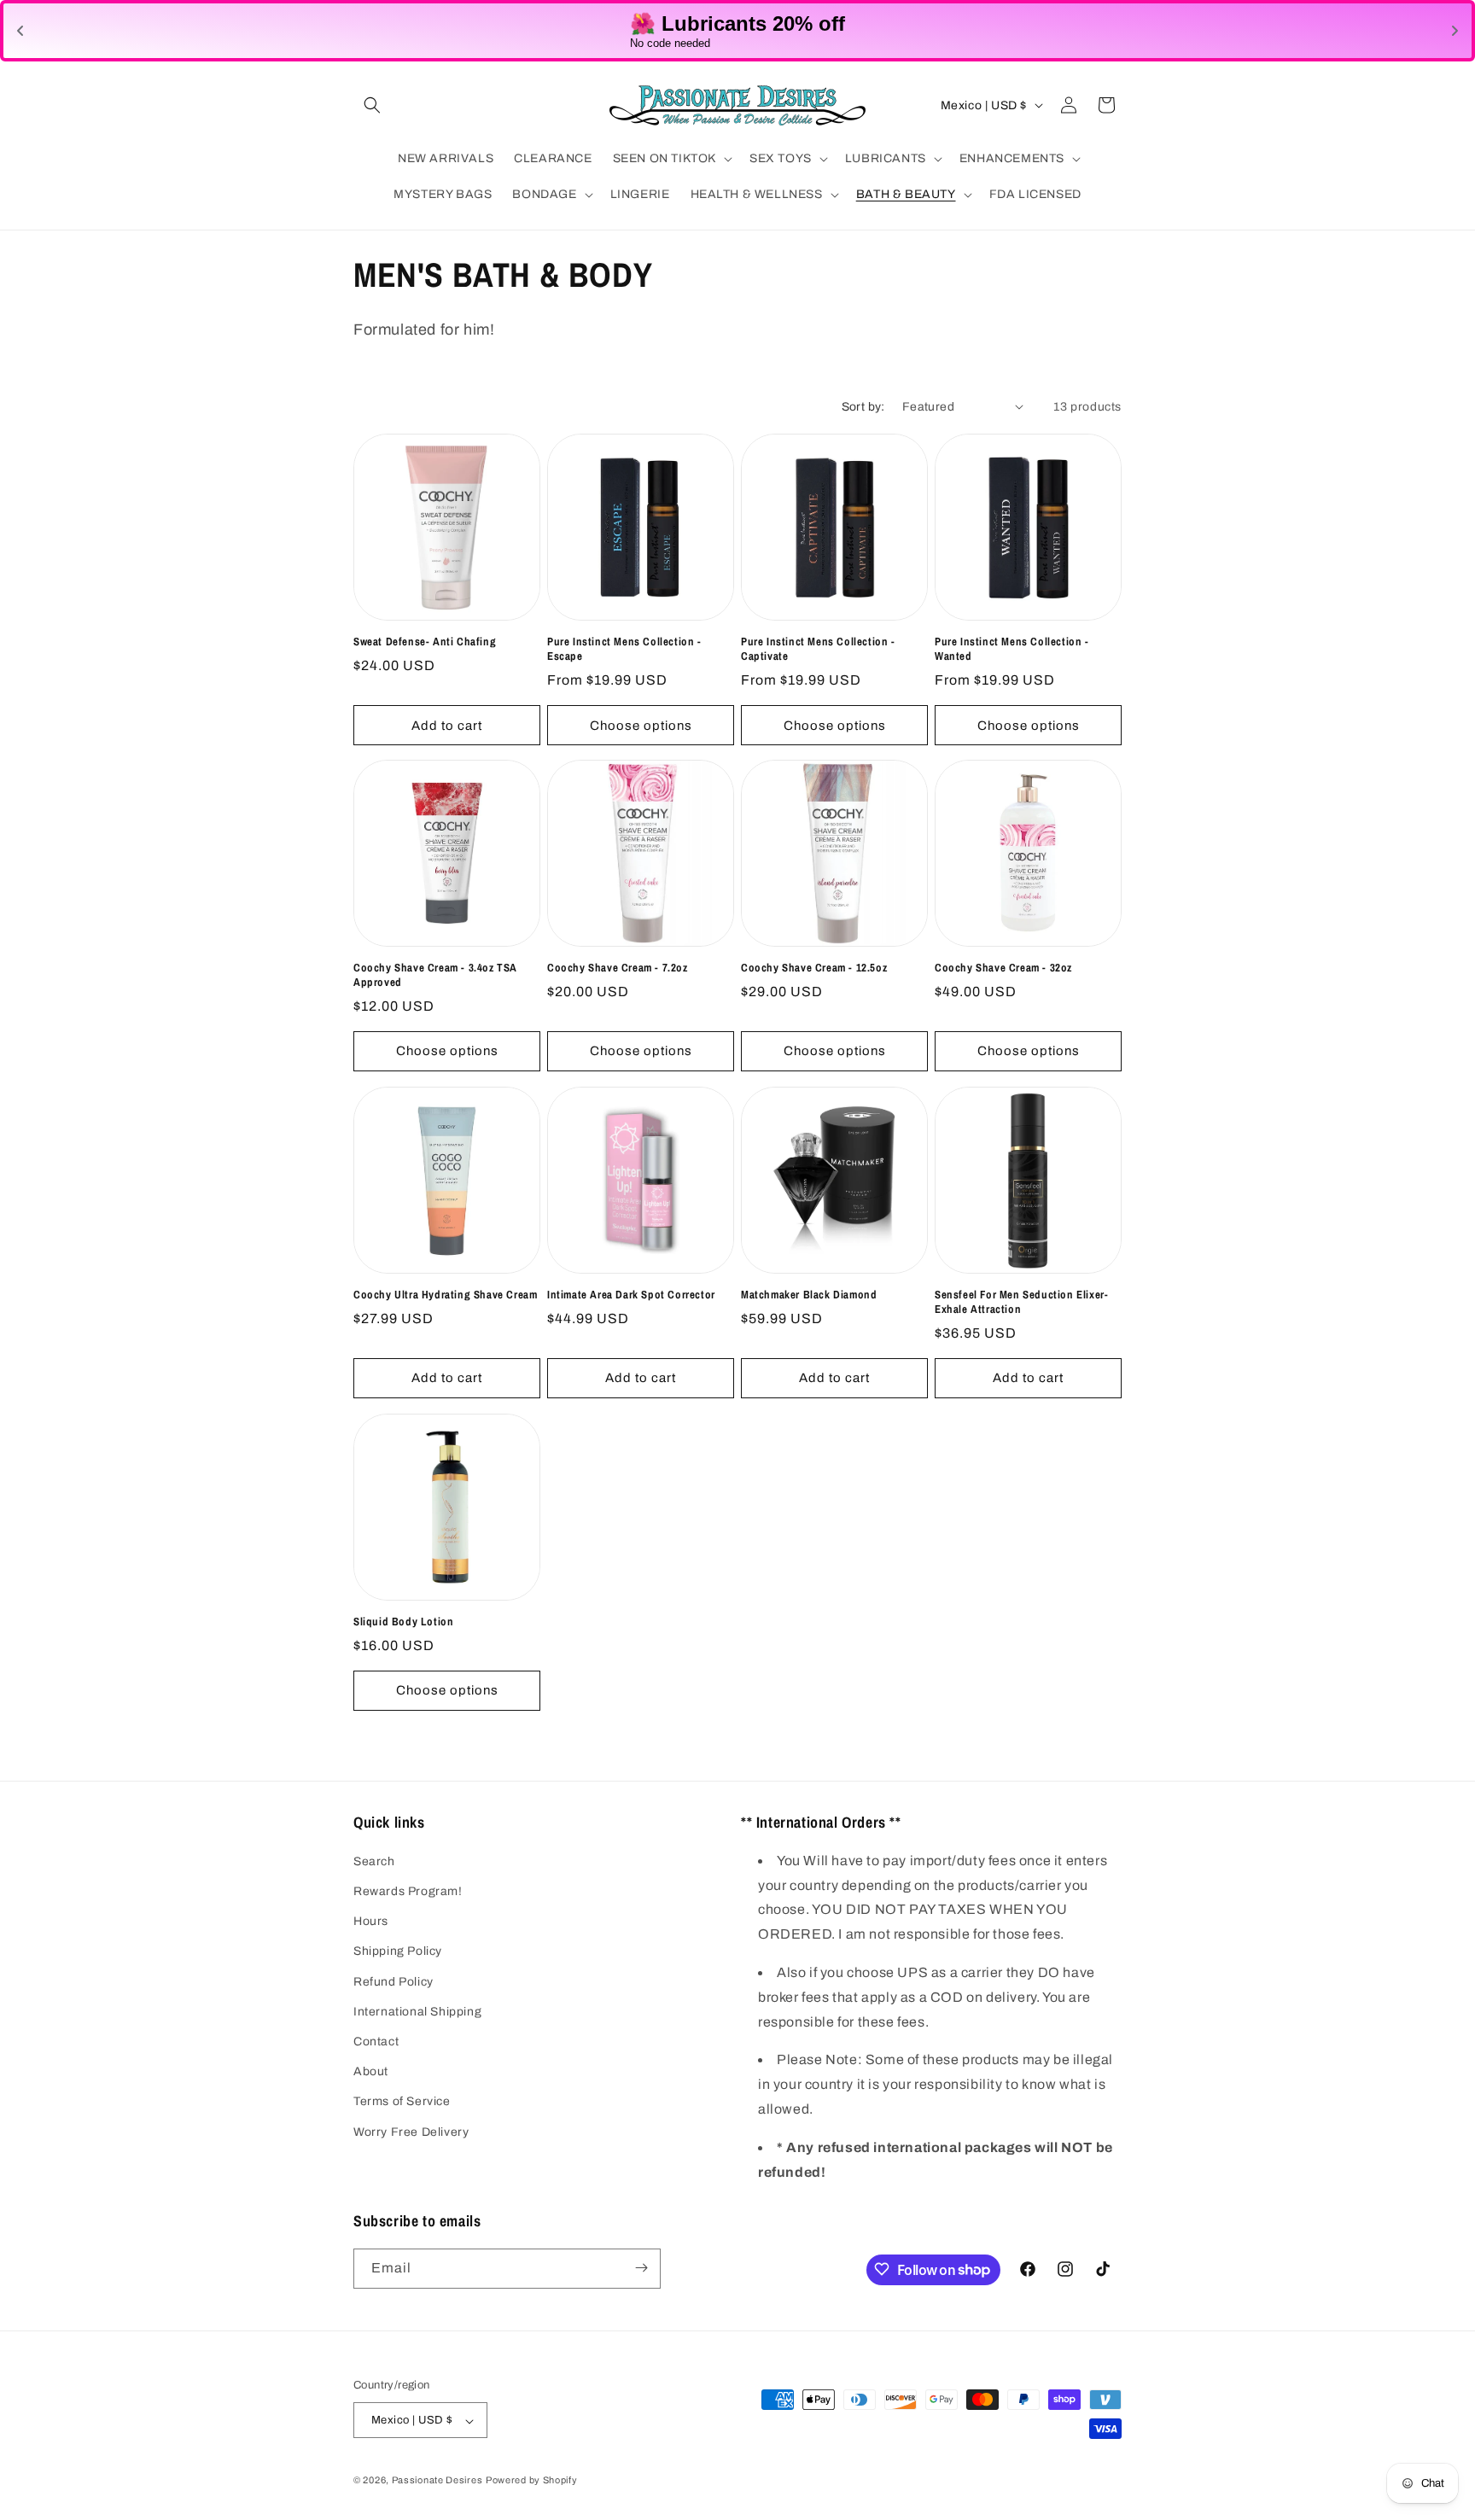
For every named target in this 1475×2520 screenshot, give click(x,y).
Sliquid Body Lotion (403, 1622)
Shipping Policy (398, 1952)
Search (374, 1861)
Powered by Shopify (532, 2481)
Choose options (641, 725)
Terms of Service (402, 2102)
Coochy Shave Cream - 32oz (1003, 968)
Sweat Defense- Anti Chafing (425, 642)
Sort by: (863, 407)
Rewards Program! (408, 1891)
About (371, 2071)
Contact (376, 2042)
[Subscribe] (641, 2268)
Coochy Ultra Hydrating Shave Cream (445, 1295)
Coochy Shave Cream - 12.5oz (814, 968)
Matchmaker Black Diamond (809, 1295)
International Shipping (417, 2012)
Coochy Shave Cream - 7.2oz (618, 968)
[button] (372, 105)
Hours (371, 1922)
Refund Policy (394, 1982)
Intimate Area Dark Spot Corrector (631, 1295)
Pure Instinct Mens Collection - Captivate (818, 649)
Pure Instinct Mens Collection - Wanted (1012, 649)
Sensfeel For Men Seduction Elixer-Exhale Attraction (1021, 1302)
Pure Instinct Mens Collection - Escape (624, 649)
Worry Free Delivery (411, 2132)
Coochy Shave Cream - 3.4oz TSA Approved (435, 975)
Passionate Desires (437, 2481)
